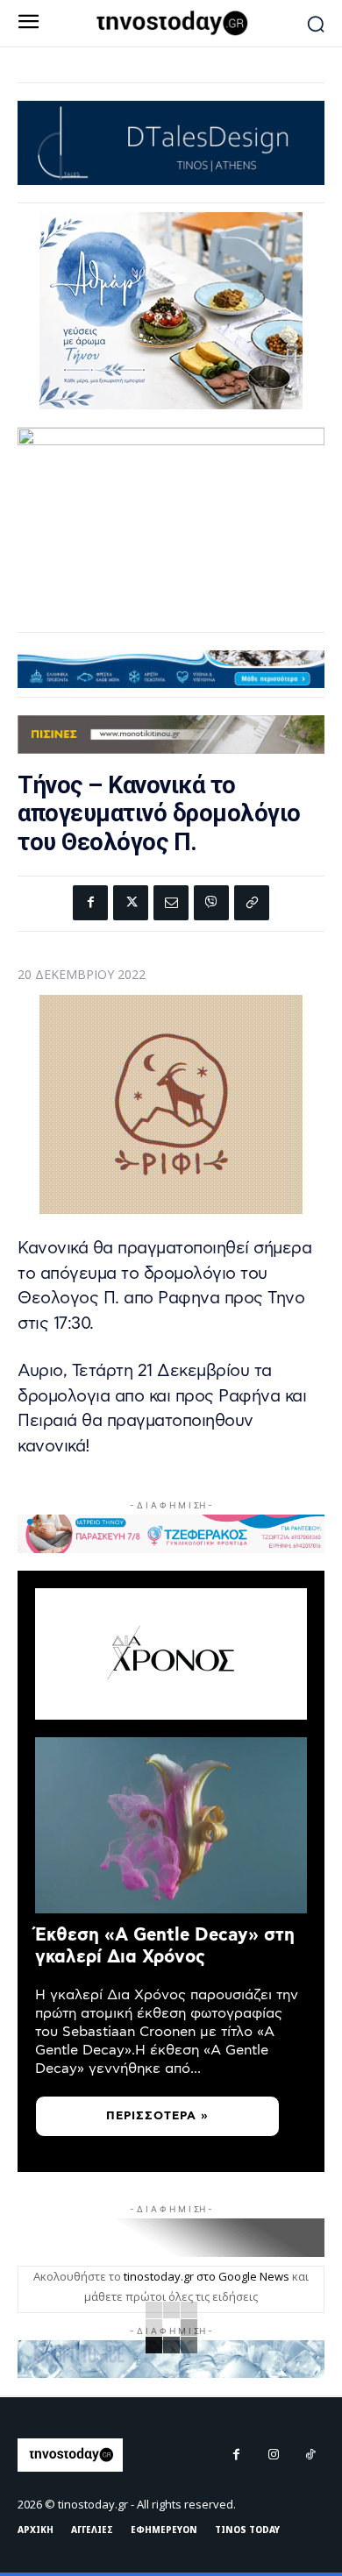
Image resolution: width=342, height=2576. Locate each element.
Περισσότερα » (157, 2116)
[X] (131, 903)
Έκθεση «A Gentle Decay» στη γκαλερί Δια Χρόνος (165, 1946)
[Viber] (211, 903)
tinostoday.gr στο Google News (207, 2276)
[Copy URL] (252, 903)
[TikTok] (310, 2455)
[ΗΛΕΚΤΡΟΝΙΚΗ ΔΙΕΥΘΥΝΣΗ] (171, 903)
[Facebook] (90, 903)
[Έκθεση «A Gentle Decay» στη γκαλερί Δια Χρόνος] (171, 1826)
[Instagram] (274, 2455)
